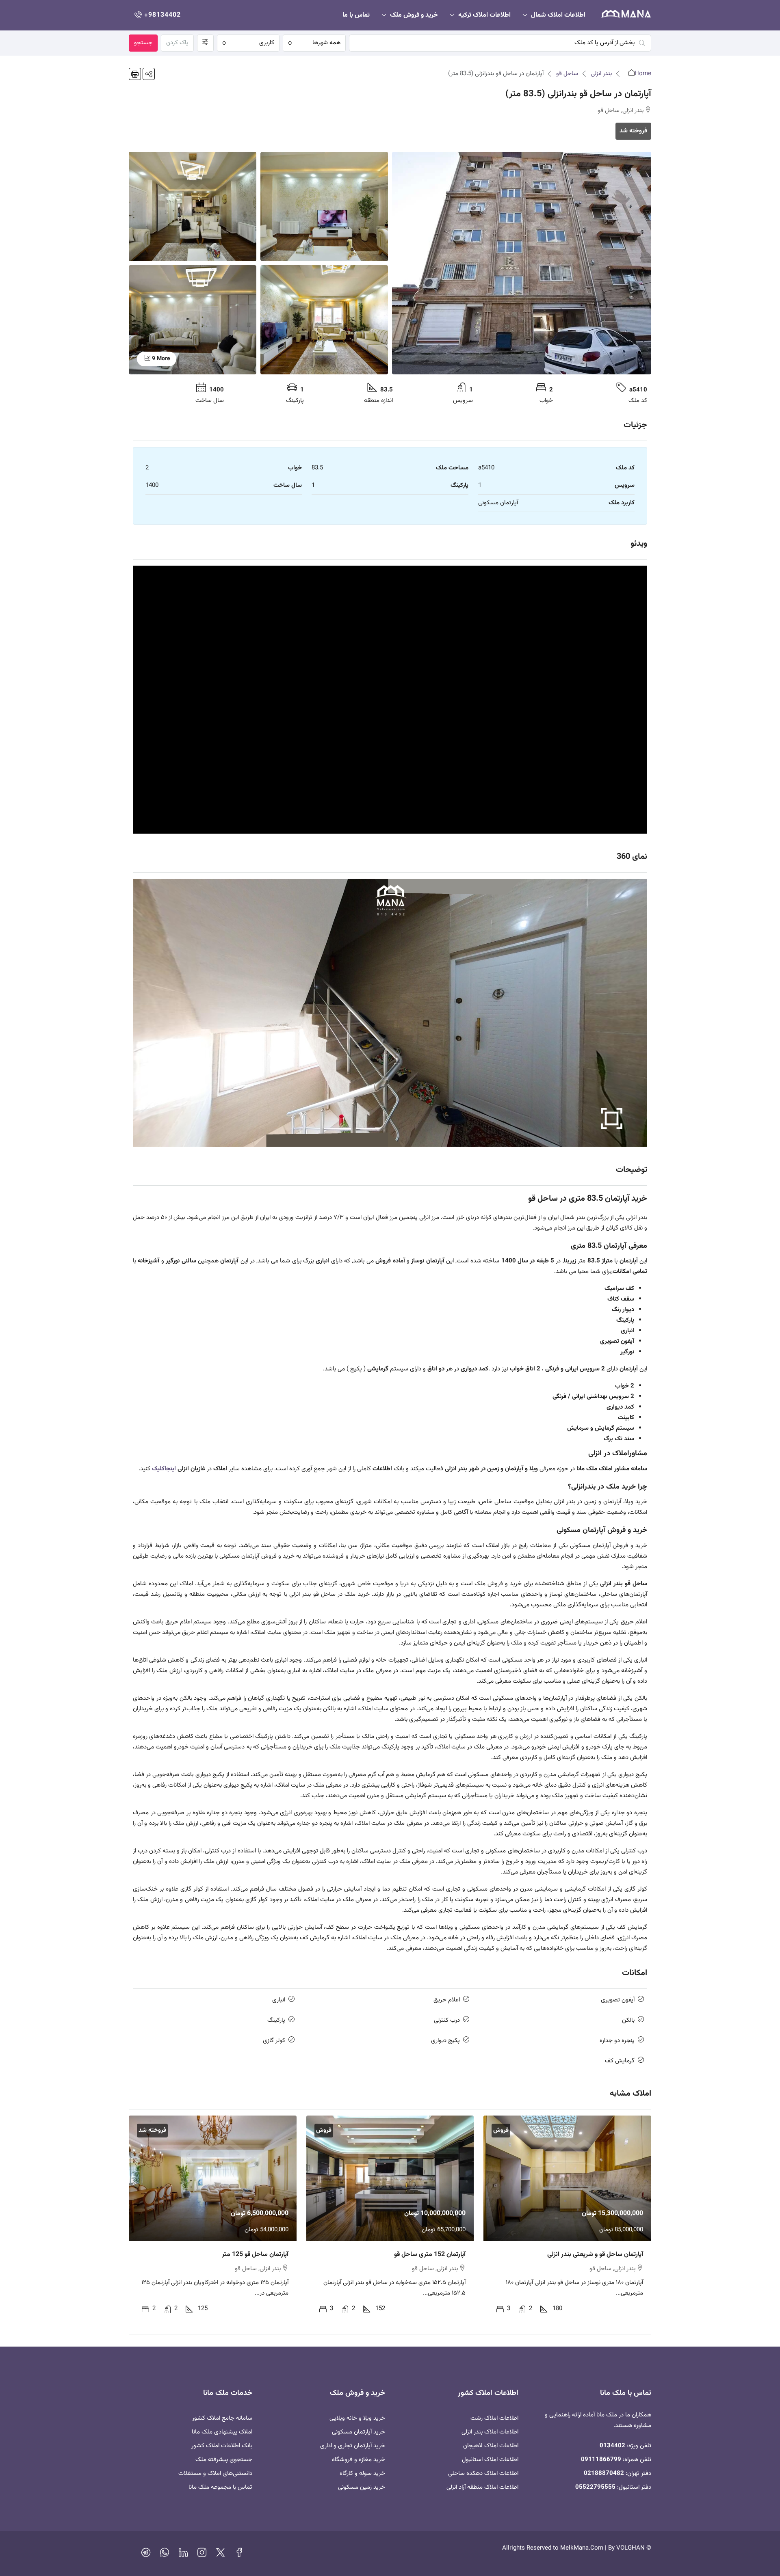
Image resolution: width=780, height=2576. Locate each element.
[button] (149, 74)
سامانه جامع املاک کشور (222, 2418)
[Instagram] (202, 2555)
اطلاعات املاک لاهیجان (491, 2446)
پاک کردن (177, 43)
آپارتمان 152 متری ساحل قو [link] (430, 2255)
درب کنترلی (447, 2020)
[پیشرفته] (205, 43)
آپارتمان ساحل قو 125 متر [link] (255, 2255)
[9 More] (193, 320)
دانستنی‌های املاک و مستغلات (215, 2473)
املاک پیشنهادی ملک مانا (222, 2432)
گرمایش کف (620, 2061)
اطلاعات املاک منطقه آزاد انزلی (482, 2487)
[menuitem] (157, 15)
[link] (567, 2178)
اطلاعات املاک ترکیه (484, 15)
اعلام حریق (447, 2000)
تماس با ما (356, 15)
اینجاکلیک (163, 1469)
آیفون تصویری (618, 2000)
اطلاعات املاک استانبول (490, 2460)
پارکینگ (276, 2020)
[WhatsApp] (165, 2555)
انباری (279, 2000)
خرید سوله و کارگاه (362, 2473)
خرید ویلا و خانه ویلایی (357, 2418)
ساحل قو (567, 74)
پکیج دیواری (445, 2041)
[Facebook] (239, 2555)
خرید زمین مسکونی (362, 2487)
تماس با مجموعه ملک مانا (220, 2487)
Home (643, 74)
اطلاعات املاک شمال (558, 15)
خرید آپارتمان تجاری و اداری (353, 2446)
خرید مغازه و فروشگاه (359, 2460)
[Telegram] (146, 2555)
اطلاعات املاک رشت (494, 2418)
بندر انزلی (601, 74)
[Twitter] (221, 2555)
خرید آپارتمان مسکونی (359, 2432)
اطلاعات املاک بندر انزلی (490, 2432)
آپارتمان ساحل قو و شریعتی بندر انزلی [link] (595, 2255)
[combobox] (314, 43)
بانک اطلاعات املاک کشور (222, 2446)
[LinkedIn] (183, 2555)
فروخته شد (633, 131)
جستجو (143, 43)
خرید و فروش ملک (414, 15)
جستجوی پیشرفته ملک (224, 2460)
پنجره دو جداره (617, 2041)
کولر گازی (274, 2041)
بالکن (628, 2020)
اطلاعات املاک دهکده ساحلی (483, 2473)
